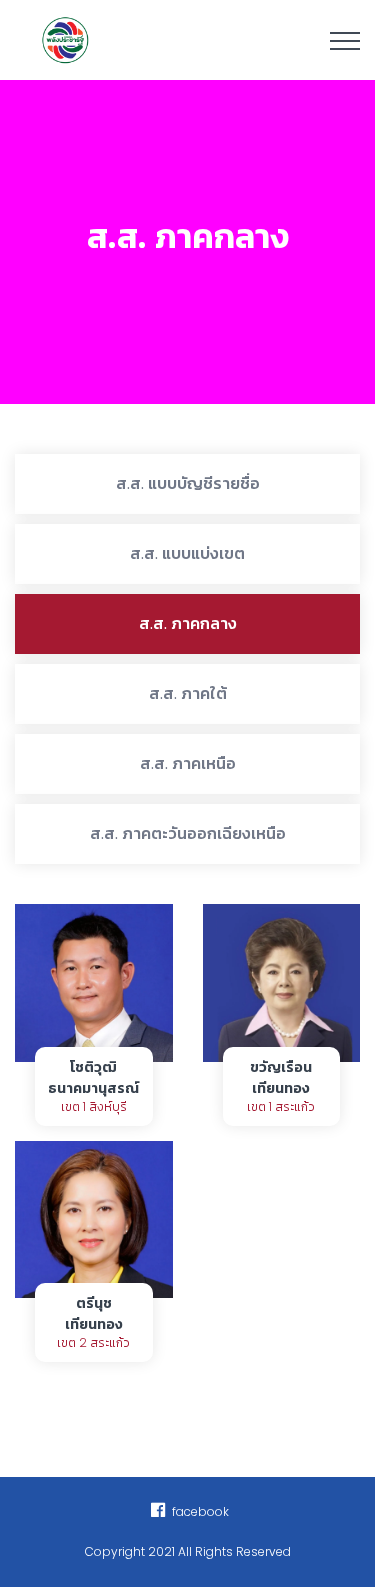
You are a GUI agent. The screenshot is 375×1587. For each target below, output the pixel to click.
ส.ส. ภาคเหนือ (188, 763)
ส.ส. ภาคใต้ (188, 693)
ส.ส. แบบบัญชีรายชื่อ (188, 483)
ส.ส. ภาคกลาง (188, 623)
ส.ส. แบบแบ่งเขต (187, 553)
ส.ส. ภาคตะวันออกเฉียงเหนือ (188, 833)
